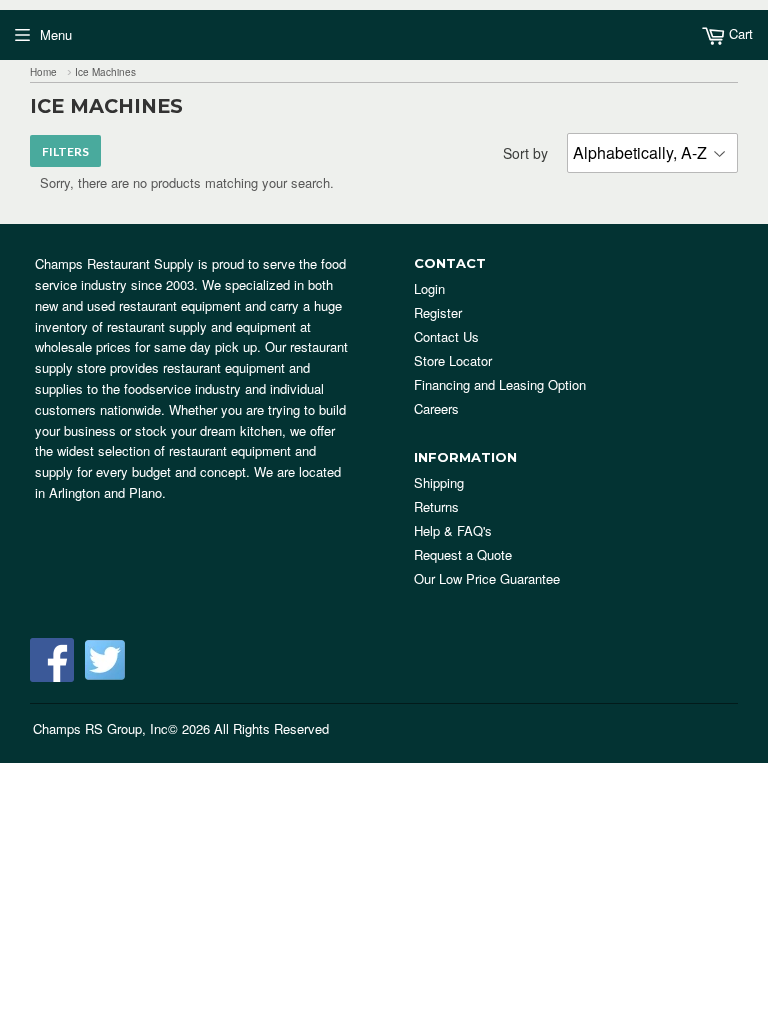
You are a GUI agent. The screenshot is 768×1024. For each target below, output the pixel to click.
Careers (436, 408)
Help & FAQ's (453, 530)
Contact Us (446, 336)
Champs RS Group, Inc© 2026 (121, 728)
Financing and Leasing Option (500, 384)
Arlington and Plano (105, 492)
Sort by (525, 153)
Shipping (439, 482)
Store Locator (453, 360)
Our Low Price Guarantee (487, 578)
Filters (65, 151)
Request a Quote (463, 554)
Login (429, 288)
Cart (739, 33)
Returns (436, 506)
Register (438, 312)
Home (43, 72)
